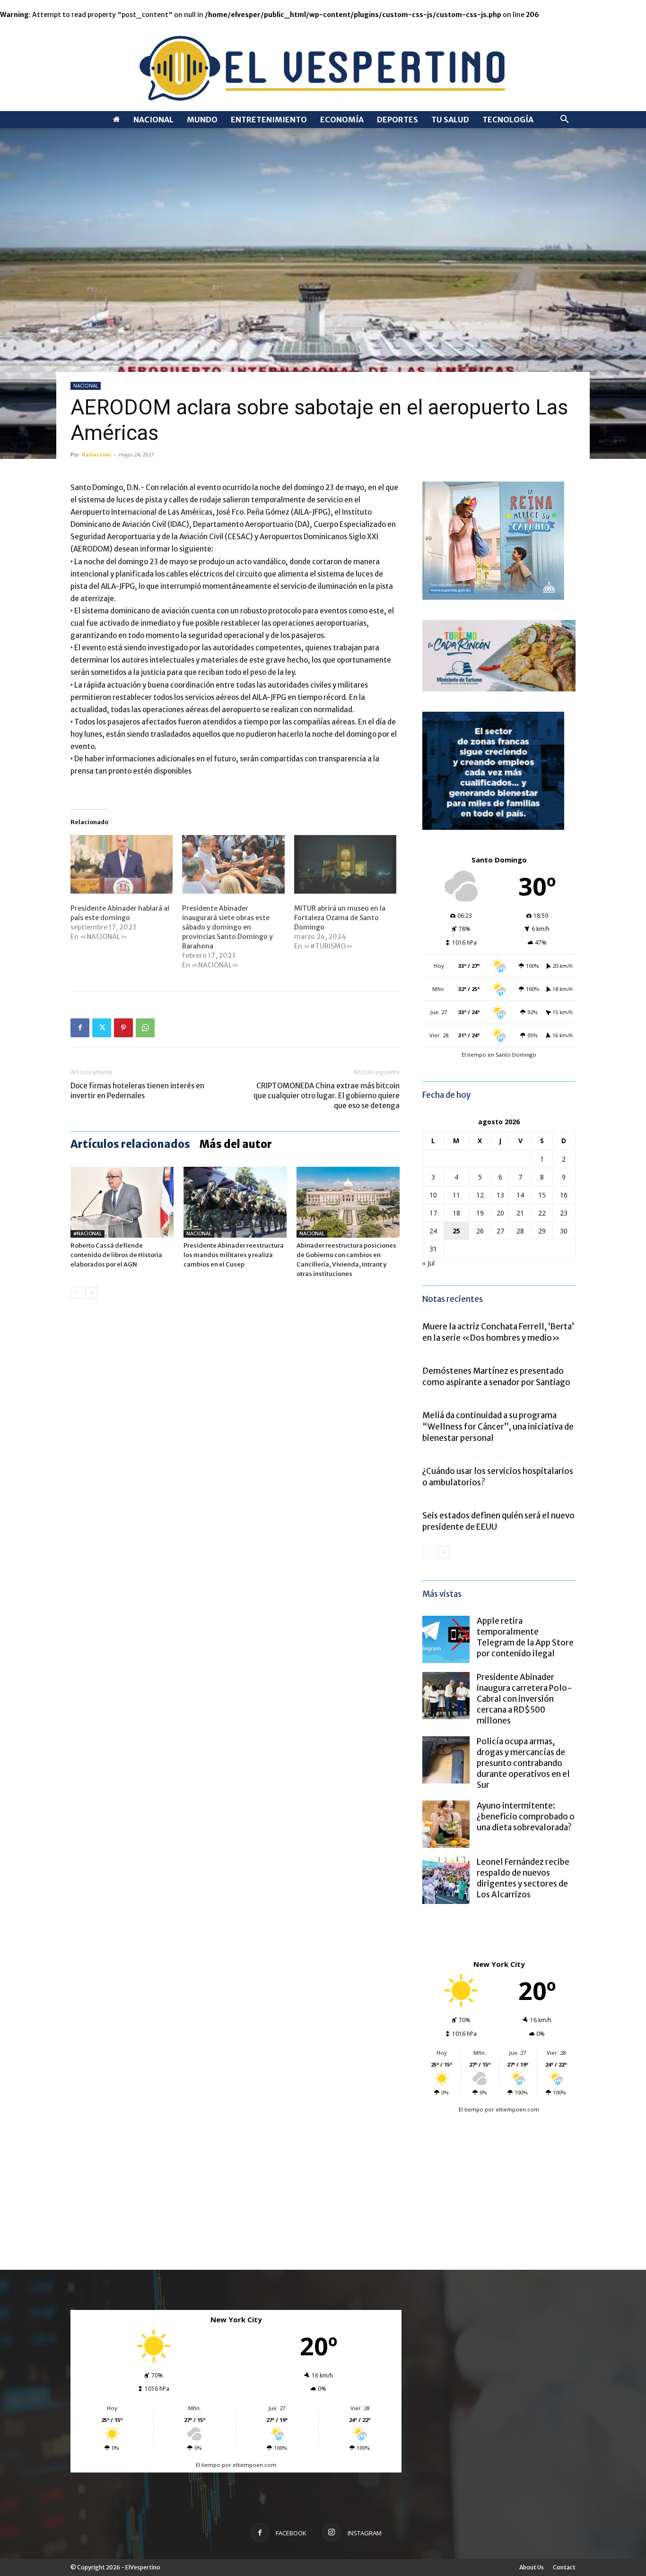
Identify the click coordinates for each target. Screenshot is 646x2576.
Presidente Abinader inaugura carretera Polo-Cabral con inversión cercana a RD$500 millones (524, 1699)
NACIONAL (153, 120)
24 (433, 1231)
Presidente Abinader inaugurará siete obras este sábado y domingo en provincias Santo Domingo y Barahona (227, 927)
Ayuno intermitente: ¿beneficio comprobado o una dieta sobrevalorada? (526, 1817)
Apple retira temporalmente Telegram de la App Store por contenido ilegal (525, 1637)
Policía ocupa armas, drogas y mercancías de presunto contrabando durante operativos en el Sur (523, 1763)
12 (480, 1195)
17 (433, 1213)
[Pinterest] (123, 1028)
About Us (532, 2567)
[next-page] (92, 1293)
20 (500, 1213)
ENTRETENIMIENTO (269, 120)
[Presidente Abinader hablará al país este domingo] (122, 864)
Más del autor (236, 1144)
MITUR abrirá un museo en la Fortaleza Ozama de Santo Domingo (340, 918)
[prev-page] (76, 1293)
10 (433, 1195)
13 (500, 1195)
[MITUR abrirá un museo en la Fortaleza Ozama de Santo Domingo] (345, 864)
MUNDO (202, 120)
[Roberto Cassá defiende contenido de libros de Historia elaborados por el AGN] (122, 1202)
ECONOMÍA (342, 120)
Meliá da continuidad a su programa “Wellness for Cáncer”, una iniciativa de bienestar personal (498, 1427)
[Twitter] (102, 1028)
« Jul (428, 1263)
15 (542, 1195)
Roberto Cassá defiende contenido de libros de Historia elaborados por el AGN (116, 1255)
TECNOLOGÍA (508, 120)
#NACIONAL (87, 1234)
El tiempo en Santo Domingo (499, 1055)
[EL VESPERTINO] (323, 65)
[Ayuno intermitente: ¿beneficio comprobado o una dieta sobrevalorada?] (446, 1824)
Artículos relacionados (130, 1144)
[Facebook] (80, 1028)
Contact (564, 2567)
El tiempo (471, 2109)
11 (456, 1195)
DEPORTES (397, 120)
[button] (564, 120)
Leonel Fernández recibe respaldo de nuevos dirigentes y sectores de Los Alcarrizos (523, 1878)
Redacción (96, 454)
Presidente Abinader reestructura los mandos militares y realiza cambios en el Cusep (234, 1255)
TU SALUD (450, 120)
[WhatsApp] (145, 1028)
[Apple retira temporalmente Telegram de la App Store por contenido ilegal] (446, 1639)
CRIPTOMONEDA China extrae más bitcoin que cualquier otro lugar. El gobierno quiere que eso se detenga (327, 1096)
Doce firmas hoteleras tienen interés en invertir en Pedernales (137, 1091)
